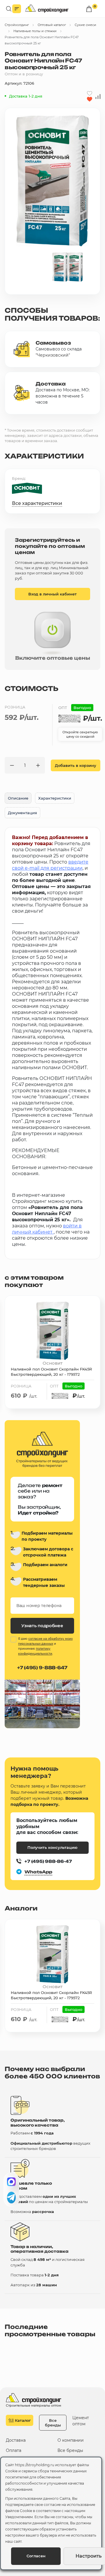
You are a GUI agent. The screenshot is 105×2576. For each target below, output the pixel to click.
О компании (71, 2440)
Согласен (36, 2556)
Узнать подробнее (42, 1626)
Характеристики (55, 798)
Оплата (14, 2451)
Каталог (23, 2420)
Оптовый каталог (52, 25)
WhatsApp (38, 1872)
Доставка (16, 2440)
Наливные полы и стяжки (35, 31)
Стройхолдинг (17, 25)
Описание (18, 798)
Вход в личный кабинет (52, 594)
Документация (22, 813)
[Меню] (17, 9)
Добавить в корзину (76, 765)
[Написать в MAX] (11, 2182)
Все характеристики (37, 503)
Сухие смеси (85, 25)
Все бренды (53, 2423)
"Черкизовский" (53, 355)
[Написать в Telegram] (11, 2198)
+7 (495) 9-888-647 (42, 1668)
